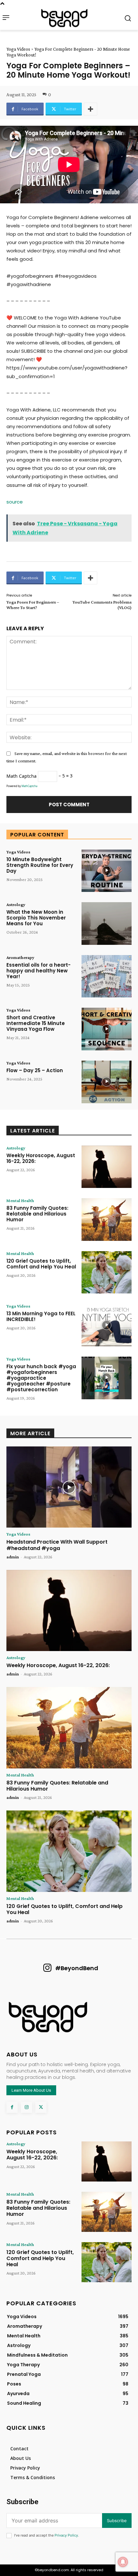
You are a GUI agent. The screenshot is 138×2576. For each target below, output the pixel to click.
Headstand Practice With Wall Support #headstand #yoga (57, 1545)
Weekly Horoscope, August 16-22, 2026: (41, 1158)
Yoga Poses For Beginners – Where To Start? (33, 605)
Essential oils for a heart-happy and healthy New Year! (39, 971)
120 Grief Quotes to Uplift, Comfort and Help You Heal (41, 1264)
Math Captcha (22, 776)
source (15, 502)
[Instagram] (26, 2107)
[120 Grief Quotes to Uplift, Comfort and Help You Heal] (107, 1272)
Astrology (16, 904)
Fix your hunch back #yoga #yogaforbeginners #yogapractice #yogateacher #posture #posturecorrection (41, 1378)
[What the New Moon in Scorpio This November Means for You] (107, 924)
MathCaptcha (29, 786)
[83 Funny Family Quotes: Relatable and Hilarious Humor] (107, 1220)
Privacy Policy (66, 2535)
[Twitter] (41, 2107)
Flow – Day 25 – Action (35, 1070)
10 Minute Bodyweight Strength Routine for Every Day (40, 865)
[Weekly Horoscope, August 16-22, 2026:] (107, 1167)
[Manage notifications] (123, 2562)
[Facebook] (12, 2107)
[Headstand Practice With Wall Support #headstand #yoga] (69, 1487)
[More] (91, 109)
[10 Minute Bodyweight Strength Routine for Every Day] (107, 871)
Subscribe (117, 2521)
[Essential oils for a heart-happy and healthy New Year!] (107, 976)
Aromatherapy (20, 957)
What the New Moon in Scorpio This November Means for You (36, 918)
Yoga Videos (18, 49)
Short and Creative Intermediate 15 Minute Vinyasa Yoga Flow (36, 1023)
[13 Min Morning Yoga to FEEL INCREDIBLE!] (107, 1325)
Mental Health (20, 1200)
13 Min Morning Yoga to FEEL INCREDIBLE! (41, 1316)
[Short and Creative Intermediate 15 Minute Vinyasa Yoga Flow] (107, 1029)
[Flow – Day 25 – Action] (107, 1082)
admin (13, 1557)
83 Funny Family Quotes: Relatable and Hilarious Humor (37, 1214)
